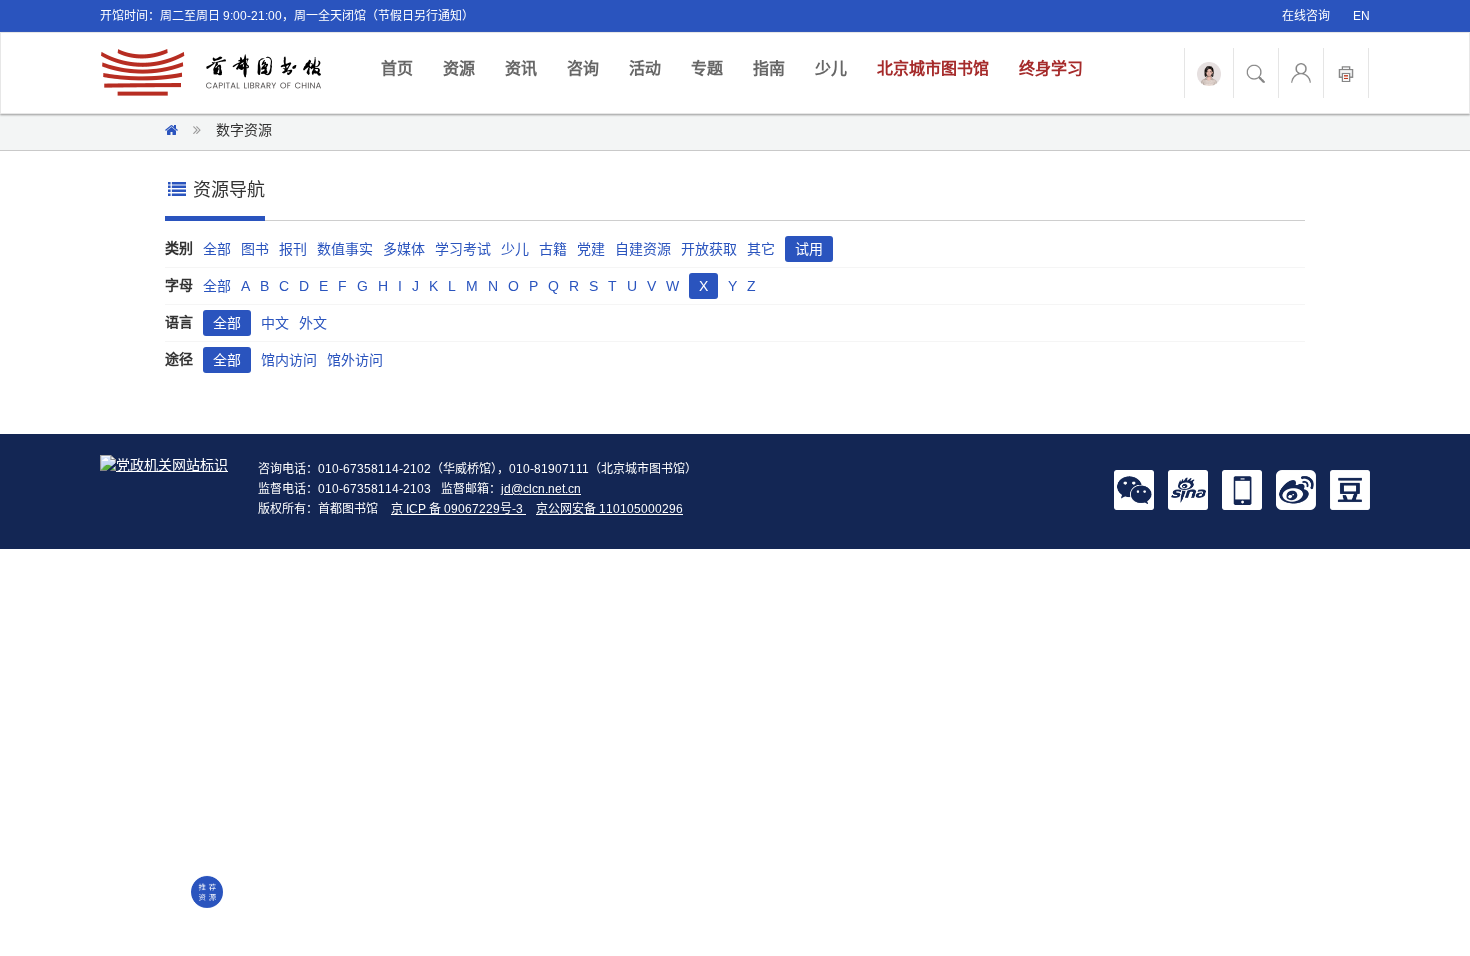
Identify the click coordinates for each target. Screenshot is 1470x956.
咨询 (583, 68)
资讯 (521, 68)
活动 (645, 68)
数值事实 (345, 249)
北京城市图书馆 (933, 68)
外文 (313, 323)
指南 (769, 68)
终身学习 (1051, 68)
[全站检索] (1256, 73)
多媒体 (404, 249)
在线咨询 (1306, 16)
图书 (255, 249)
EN (1361, 16)
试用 (809, 249)
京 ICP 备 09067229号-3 (458, 509)
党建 (591, 249)
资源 (459, 68)
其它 (761, 249)
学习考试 (463, 249)
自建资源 (643, 249)
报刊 (293, 249)
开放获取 (709, 249)
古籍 (553, 249)
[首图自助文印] (1346, 73)
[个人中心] (1301, 73)
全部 (217, 249)
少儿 (831, 68)
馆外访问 (355, 360)
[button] (1134, 489)
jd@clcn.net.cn (541, 489)
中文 (275, 323)
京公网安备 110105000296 (609, 509)
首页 (404, 68)
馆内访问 (289, 360)
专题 (707, 68)
